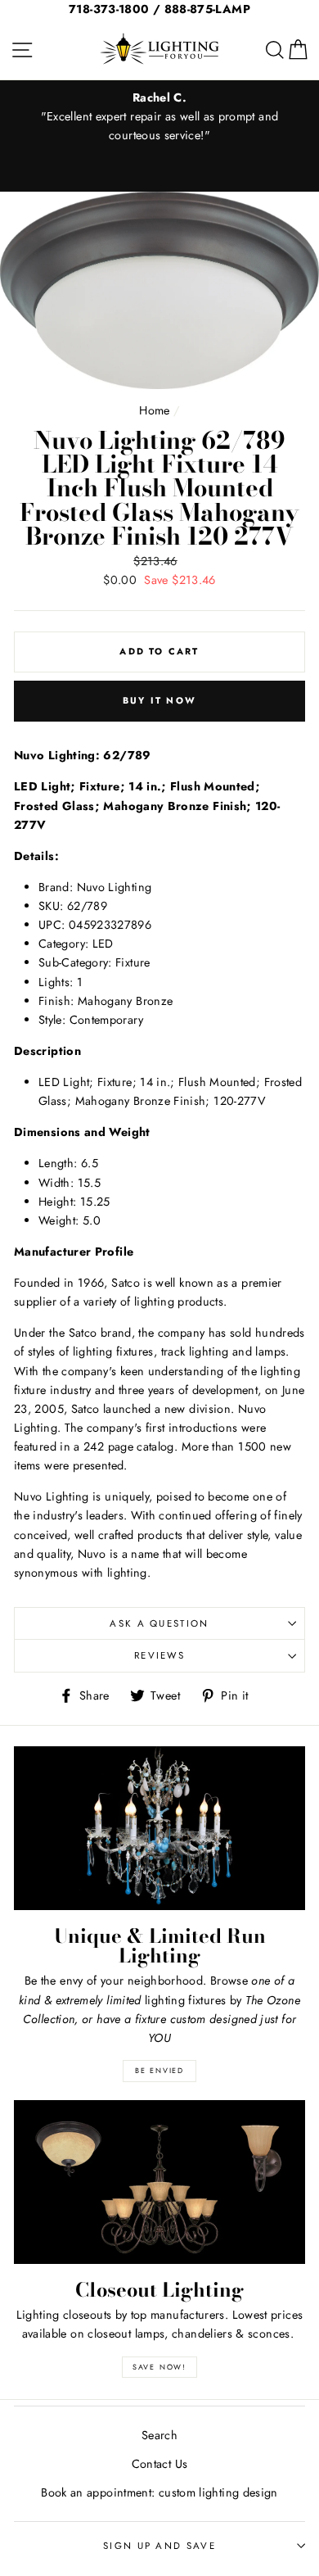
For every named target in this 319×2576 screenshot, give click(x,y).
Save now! (159, 2367)
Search (159, 2435)
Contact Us (160, 2464)
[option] (159, 117)
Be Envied (159, 2070)
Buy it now (159, 700)
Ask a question (159, 1623)
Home (154, 410)
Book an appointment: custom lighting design (159, 2492)
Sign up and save (159, 2546)
